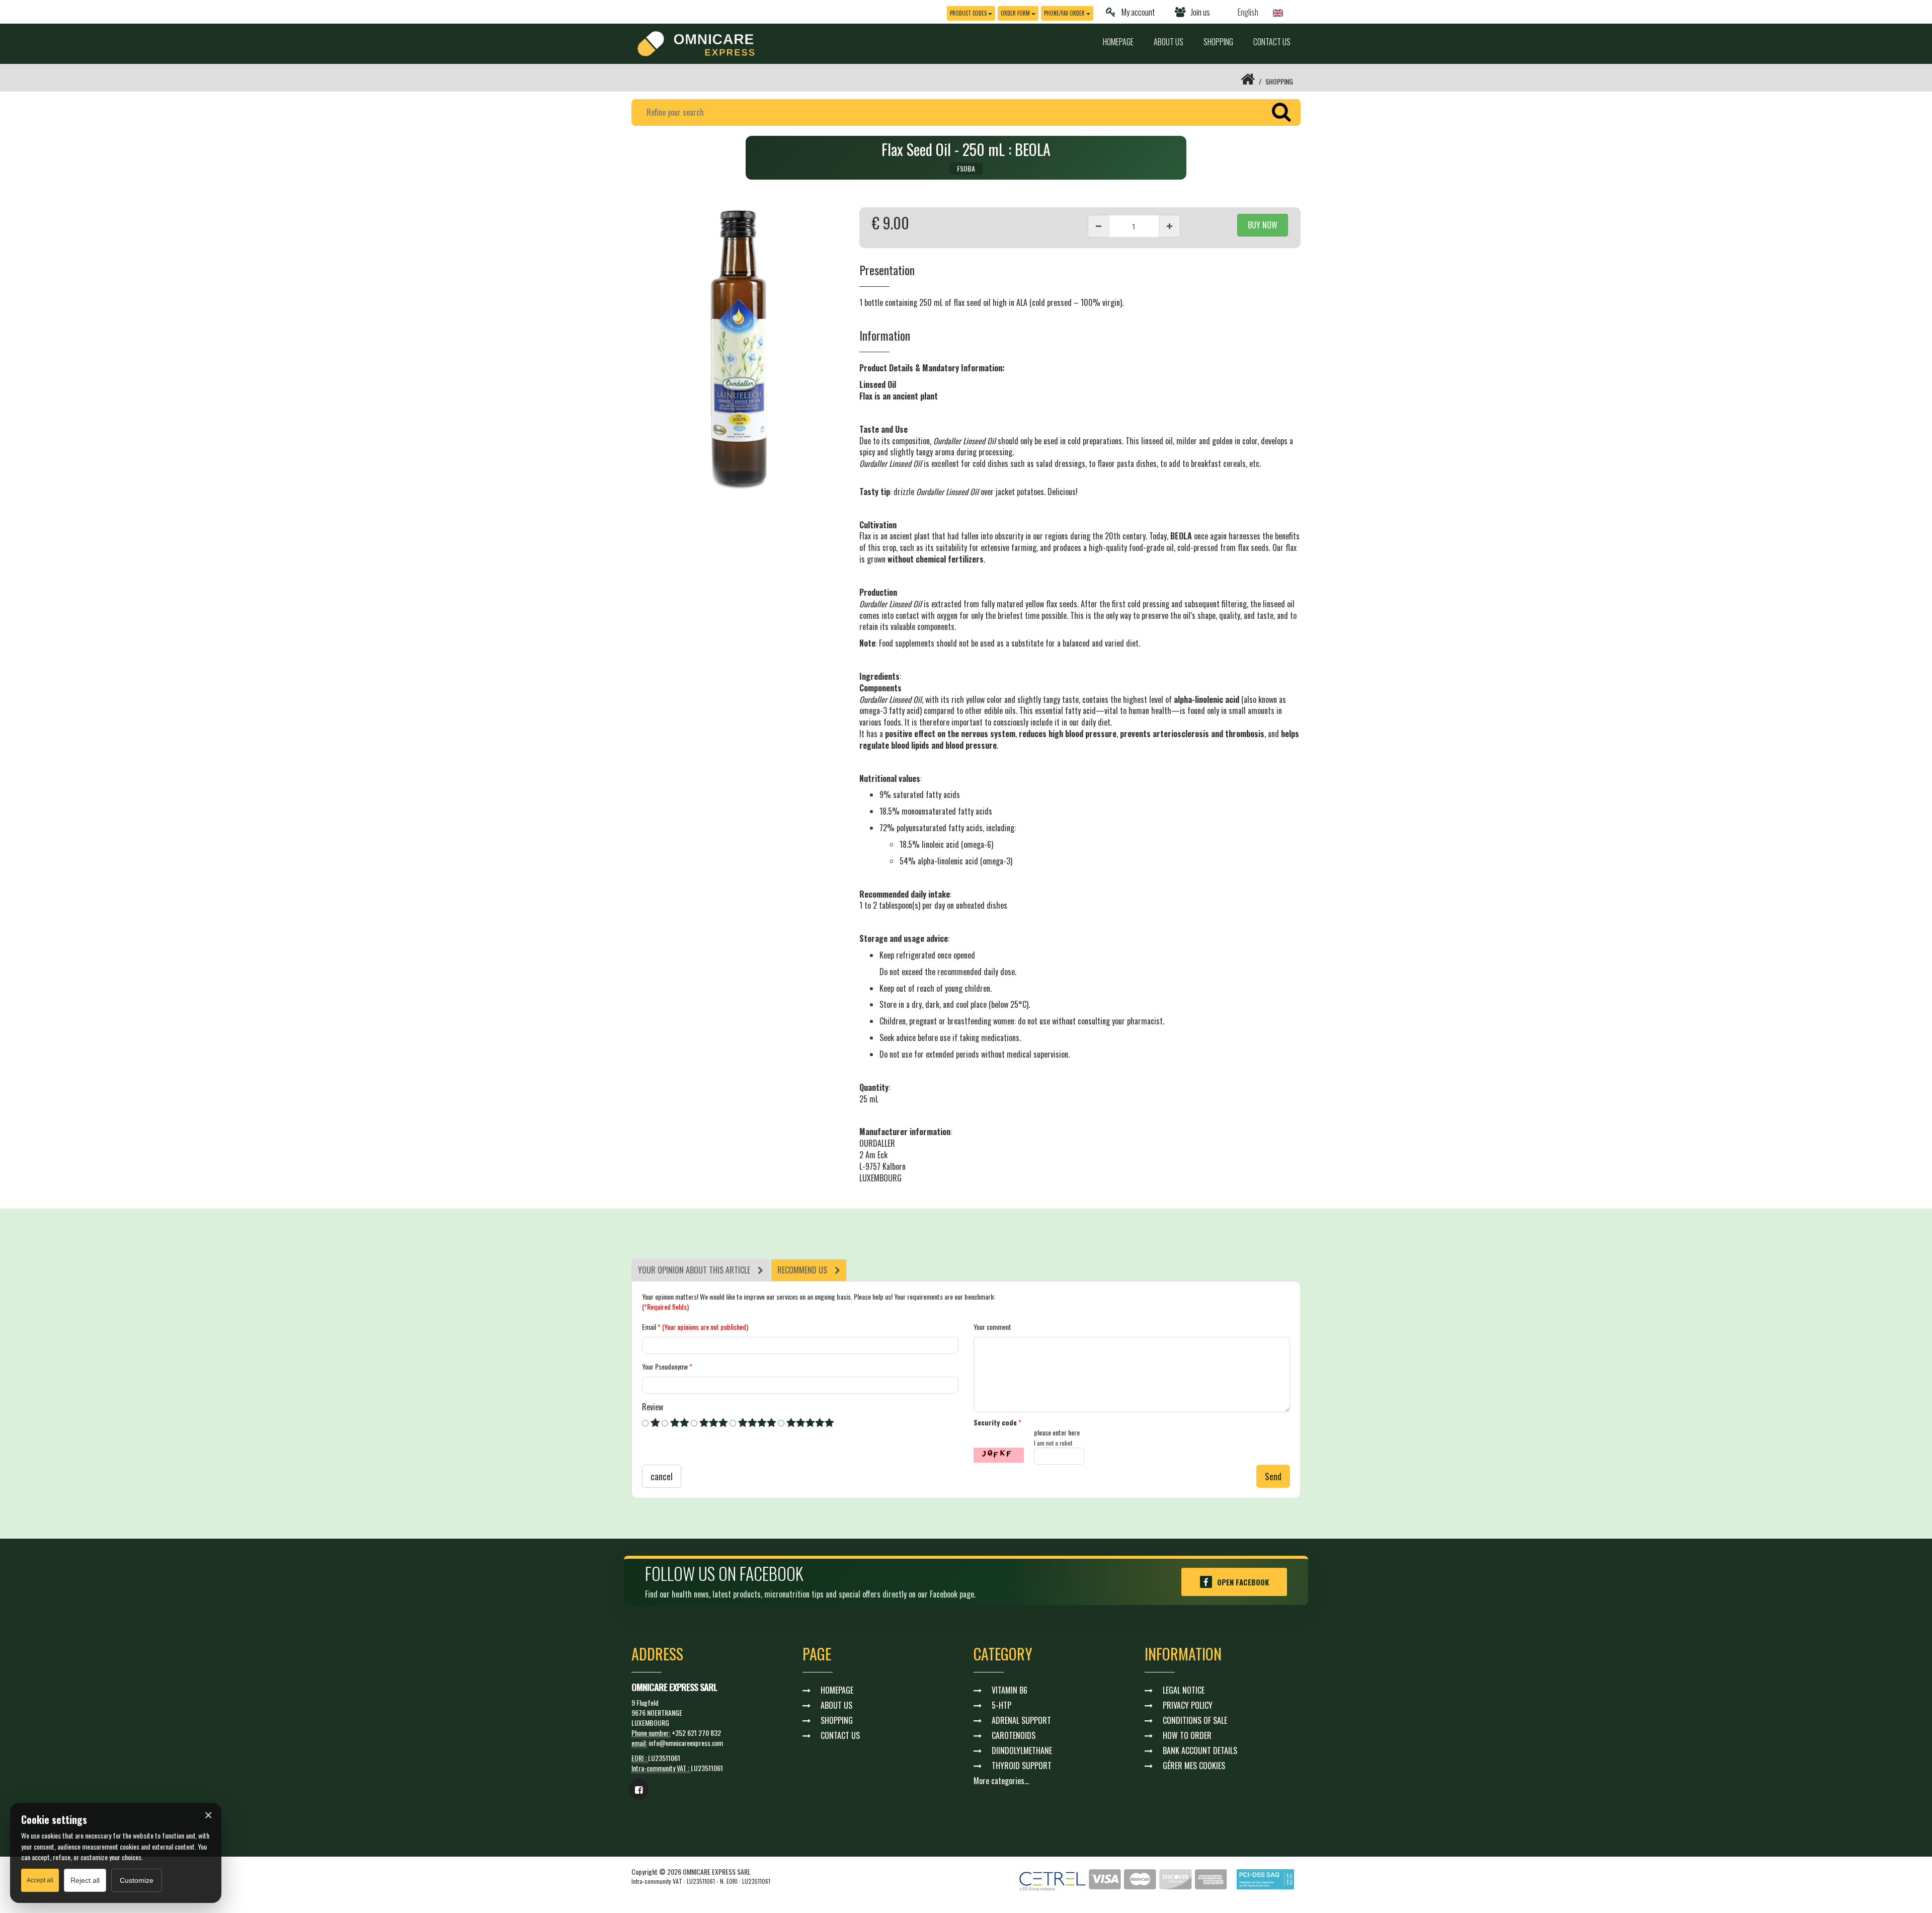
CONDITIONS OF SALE (1195, 1720)
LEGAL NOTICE (1184, 1690)
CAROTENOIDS (1014, 1735)
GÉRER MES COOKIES (1194, 1766)
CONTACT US (1272, 42)
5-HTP (1001, 1705)
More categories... (1001, 1781)
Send (1273, 1476)
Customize (137, 1880)
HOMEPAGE (1118, 42)
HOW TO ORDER (1187, 1735)
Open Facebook (1243, 1582)
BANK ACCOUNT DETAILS (1200, 1750)
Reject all (85, 1880)
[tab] (701, 1270)
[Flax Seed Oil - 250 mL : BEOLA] (738, 349)
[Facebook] (639, 1789)
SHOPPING (1218, 42)
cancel (662, 1476)
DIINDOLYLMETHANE (1022, 1750)
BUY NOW (1263, 225)
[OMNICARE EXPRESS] (696, 43)
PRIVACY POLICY (1188, 1705)
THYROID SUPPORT (1022, 1766)
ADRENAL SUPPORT (1021, 1720)
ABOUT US (1169, 42)
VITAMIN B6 (1010, 1690)
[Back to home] (1248, 81)
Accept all (40, 1880)
